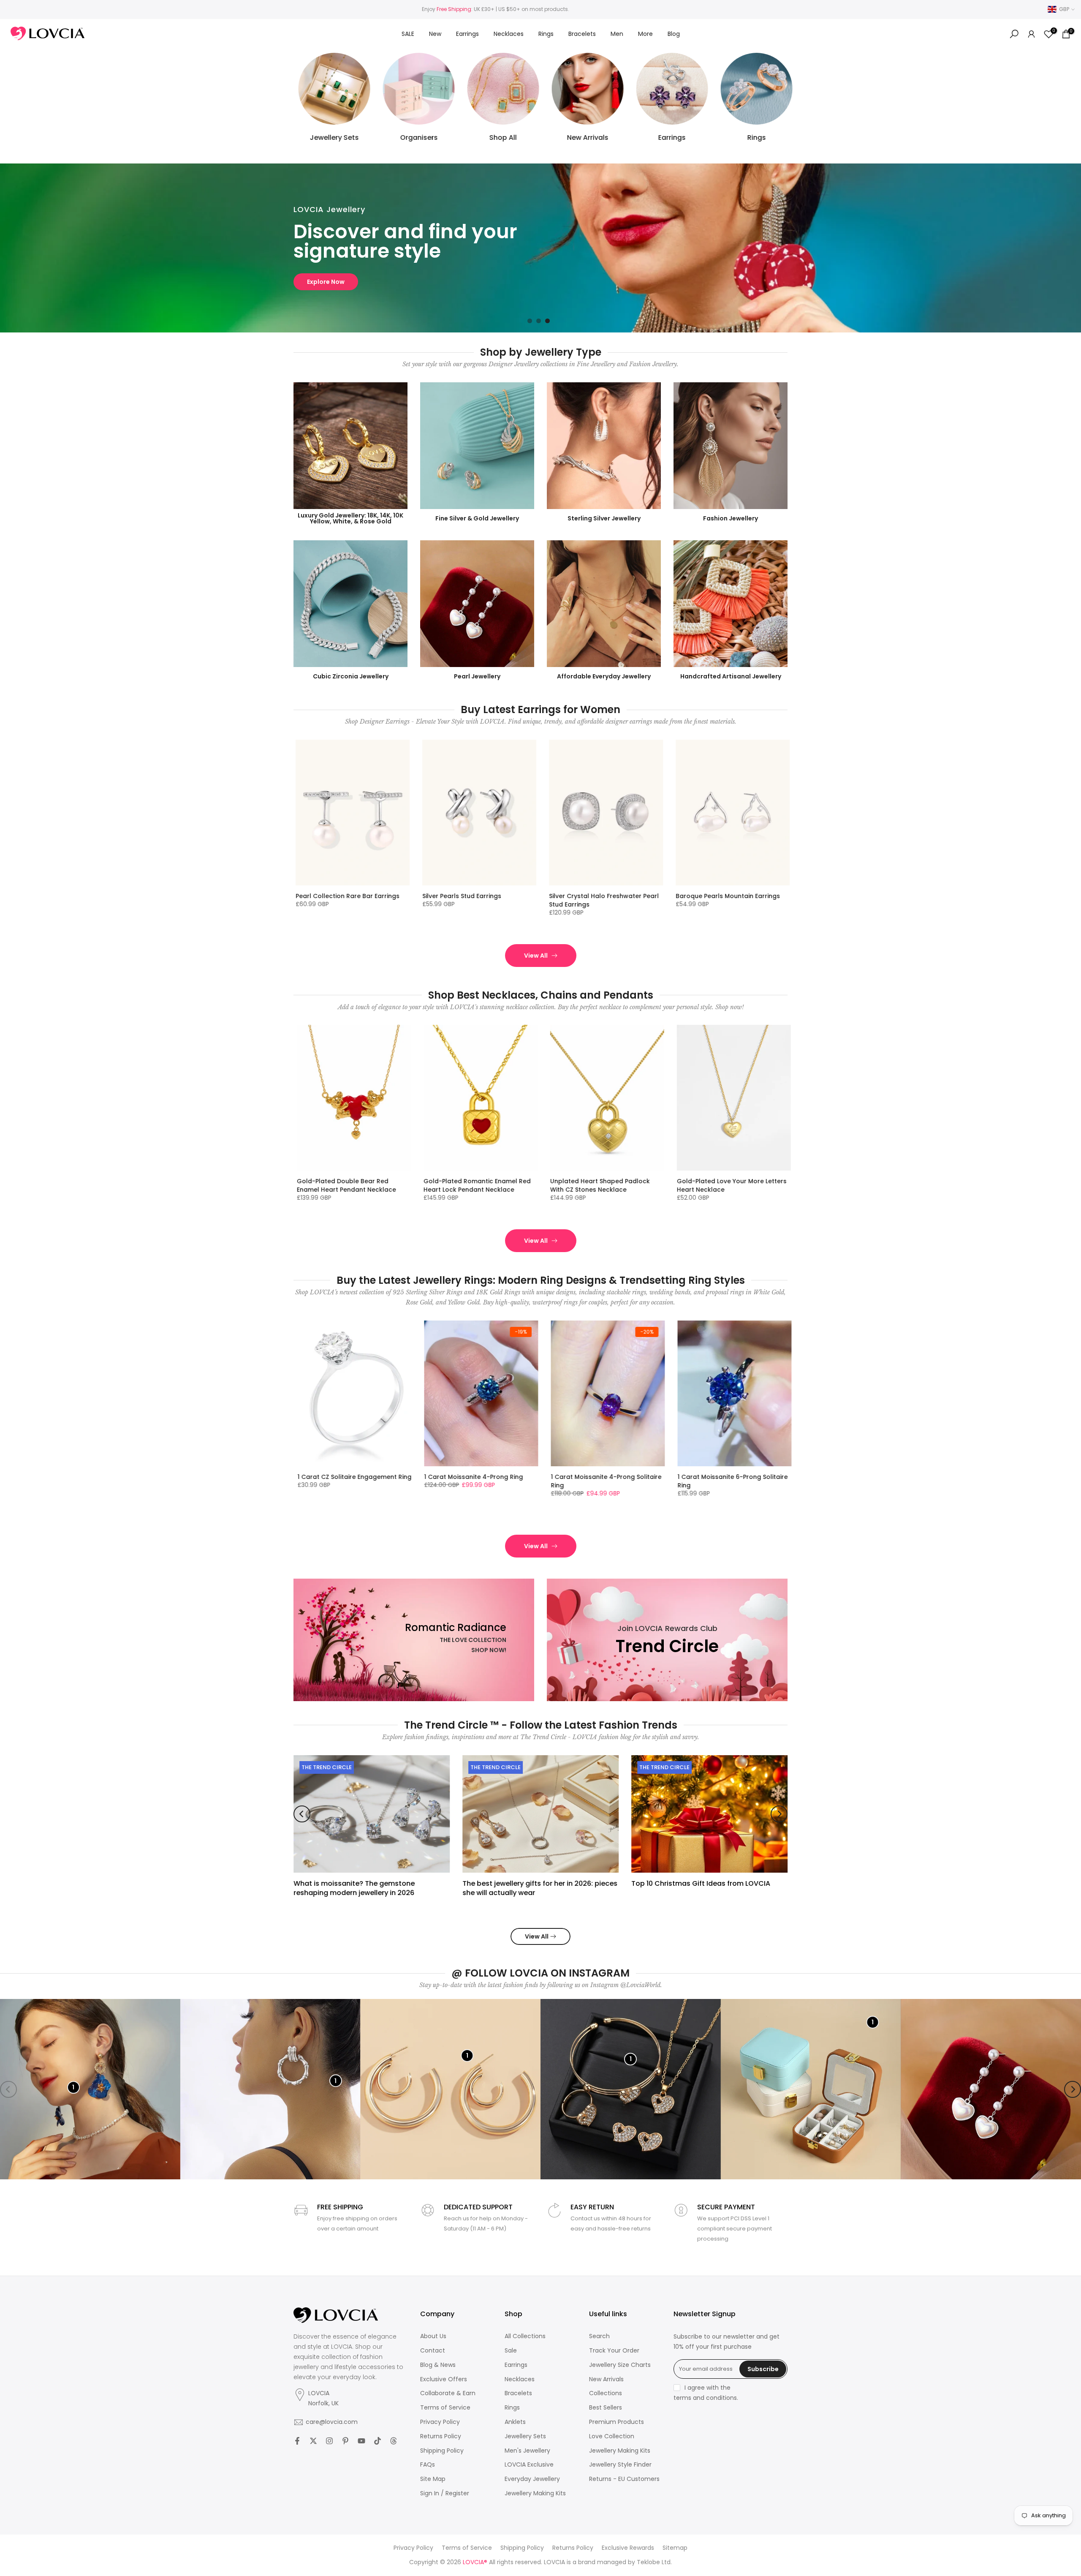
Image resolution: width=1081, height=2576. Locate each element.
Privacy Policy (440, 2422)
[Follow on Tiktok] (378, 2441)
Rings (546, 34)
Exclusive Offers (444, 2379)
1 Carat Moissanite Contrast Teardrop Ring (467, 1481)
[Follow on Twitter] (313, 2441)
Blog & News (438, 2365)
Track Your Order (614, 2351)
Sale (511, 2351)
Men (617, 34)
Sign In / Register (445, 2493)
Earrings (467, 34)
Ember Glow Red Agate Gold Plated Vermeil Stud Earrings (604, 900)
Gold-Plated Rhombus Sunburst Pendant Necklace (725, 1185)
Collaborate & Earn (448, 2393)
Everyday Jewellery (532, 2479)
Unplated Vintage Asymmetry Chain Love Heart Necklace (478, 1185)
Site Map (433, 2479)
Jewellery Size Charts (620, 2365)
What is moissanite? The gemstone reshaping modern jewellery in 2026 (354, 1888)
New (435, 34)
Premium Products (617, 2422)
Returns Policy (441, 2436)
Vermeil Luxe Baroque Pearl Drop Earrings (473, 900)
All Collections (525, 2336)
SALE (408, 34)
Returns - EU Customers (624, 2479)
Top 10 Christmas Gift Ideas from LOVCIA (701, 1883)
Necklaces (509, 34)
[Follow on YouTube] (361, 2441)
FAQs (428, 2465)
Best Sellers (606, 2408)
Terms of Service (445, 2408)
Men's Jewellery (527, 2451)
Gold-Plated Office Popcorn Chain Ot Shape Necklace (603, 1185)
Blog (674, 34)
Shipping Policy (442, 2451)
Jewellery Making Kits (535, 2493)
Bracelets (582, 34)
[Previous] (302, 1814)
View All (536, 956)
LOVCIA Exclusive (529, 2465)
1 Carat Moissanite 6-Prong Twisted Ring (352, 1481)
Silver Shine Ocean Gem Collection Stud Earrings (349, 900)
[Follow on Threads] (394, 2441)
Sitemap (675, 2548)
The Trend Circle (327, 1767)
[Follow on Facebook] (297, 2441)
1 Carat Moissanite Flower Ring (724, 1477)
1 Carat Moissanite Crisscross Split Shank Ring (603, 1481)
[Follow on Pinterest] (345, 2441)
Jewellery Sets (525, 2436)
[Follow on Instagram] (329, 2441)
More (645, 34)
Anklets (515, 2422)
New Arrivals (606, 2379)
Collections (606, 2393)
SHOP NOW (324, 282)
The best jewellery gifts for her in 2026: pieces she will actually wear (540, 1888)
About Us (433, 2336)
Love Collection (612, 2436)
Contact (433, 2351)
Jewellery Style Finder (620, 2465)
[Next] (779, 1814)
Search (599, 2336)
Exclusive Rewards (628, 2548)
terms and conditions (705, 2398)
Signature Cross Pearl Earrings (723, 896)
